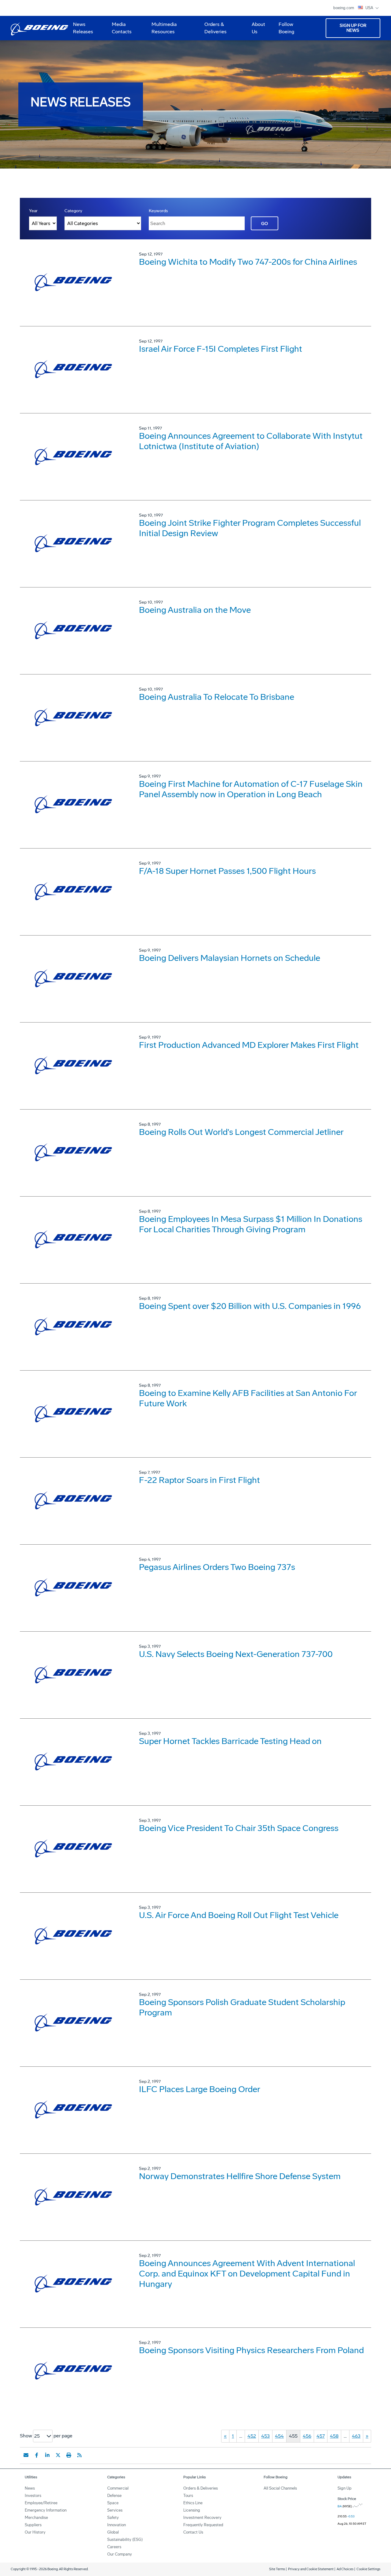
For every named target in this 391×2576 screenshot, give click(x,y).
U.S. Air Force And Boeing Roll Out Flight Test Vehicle (239, 1915)
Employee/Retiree (41, 2503)
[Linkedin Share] (47, 2455)
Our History (35, 2532)
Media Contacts (122, 28)
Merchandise (36, 2518)
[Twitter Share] (58, 2455)
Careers (114, 2547)
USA (370, 8)
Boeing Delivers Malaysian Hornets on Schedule (230, 958)
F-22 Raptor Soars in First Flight (199, 1480)
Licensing (192, 2510)
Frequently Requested (203, 2525)
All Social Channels (280, 2488)
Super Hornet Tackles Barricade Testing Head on (230, 1741)
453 (265, 2436)
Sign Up (345, 2488)
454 (279, 2436)
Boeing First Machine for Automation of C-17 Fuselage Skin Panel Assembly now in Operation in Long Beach (251, 789)
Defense (114, 2496)
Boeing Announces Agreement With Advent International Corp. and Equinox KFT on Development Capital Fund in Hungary (247, 2274)
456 (307, 2436)
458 (334, 2436)
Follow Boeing (286, 28)
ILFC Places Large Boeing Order (200, 2089)
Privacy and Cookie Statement (311, 2569)
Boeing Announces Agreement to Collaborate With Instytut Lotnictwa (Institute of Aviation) (251, 441)
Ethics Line (193, 2503)
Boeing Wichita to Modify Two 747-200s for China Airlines (248, 262)
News (30, 2488)
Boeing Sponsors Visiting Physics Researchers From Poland (251, 2350)
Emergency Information (46, 2510)
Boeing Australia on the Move (195, 610)
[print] (69, 2455)
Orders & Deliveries (213, 30)
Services (115, 2510)
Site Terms (277, 2569)
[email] (26, 2455)
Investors (33, 2496)
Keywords (158, 211)
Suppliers (33, 2525)
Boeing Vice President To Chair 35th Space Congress (239, 1828)
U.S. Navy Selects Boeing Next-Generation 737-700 (236, 1654)
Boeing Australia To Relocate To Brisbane (217, 697)
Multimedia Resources (162, 30)
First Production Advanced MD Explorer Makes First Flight (249, 1045)
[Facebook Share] (37, 2455)
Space (113, 2503)
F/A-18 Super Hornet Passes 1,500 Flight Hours (227, 871)
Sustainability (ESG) (125, 2540)
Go (265, 224)
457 (321, 2436)
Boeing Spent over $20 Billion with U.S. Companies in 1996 (250, 1306)
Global (113, 2532)
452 (252, 2436)
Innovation (117, 2525)
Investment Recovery (202, 2518)
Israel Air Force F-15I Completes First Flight (221, 349)
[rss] (79, 2455)
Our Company (120, 2554)
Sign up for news (353, 28)
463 (356, 2436)
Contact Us (193, 2532)
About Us (256, 30)
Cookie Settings (368, 2569)
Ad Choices (345, 2569)
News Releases (83, 28)
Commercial (118, 2488)
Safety (113, 2518)
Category (73, 211)
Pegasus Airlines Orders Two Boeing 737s (217, 1567)
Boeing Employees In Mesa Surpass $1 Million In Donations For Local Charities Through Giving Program (251, 1224)
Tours (188, 2496)
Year (33, 211)
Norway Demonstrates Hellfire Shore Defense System (240, 2176)
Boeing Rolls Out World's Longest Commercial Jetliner (241, 1132)
